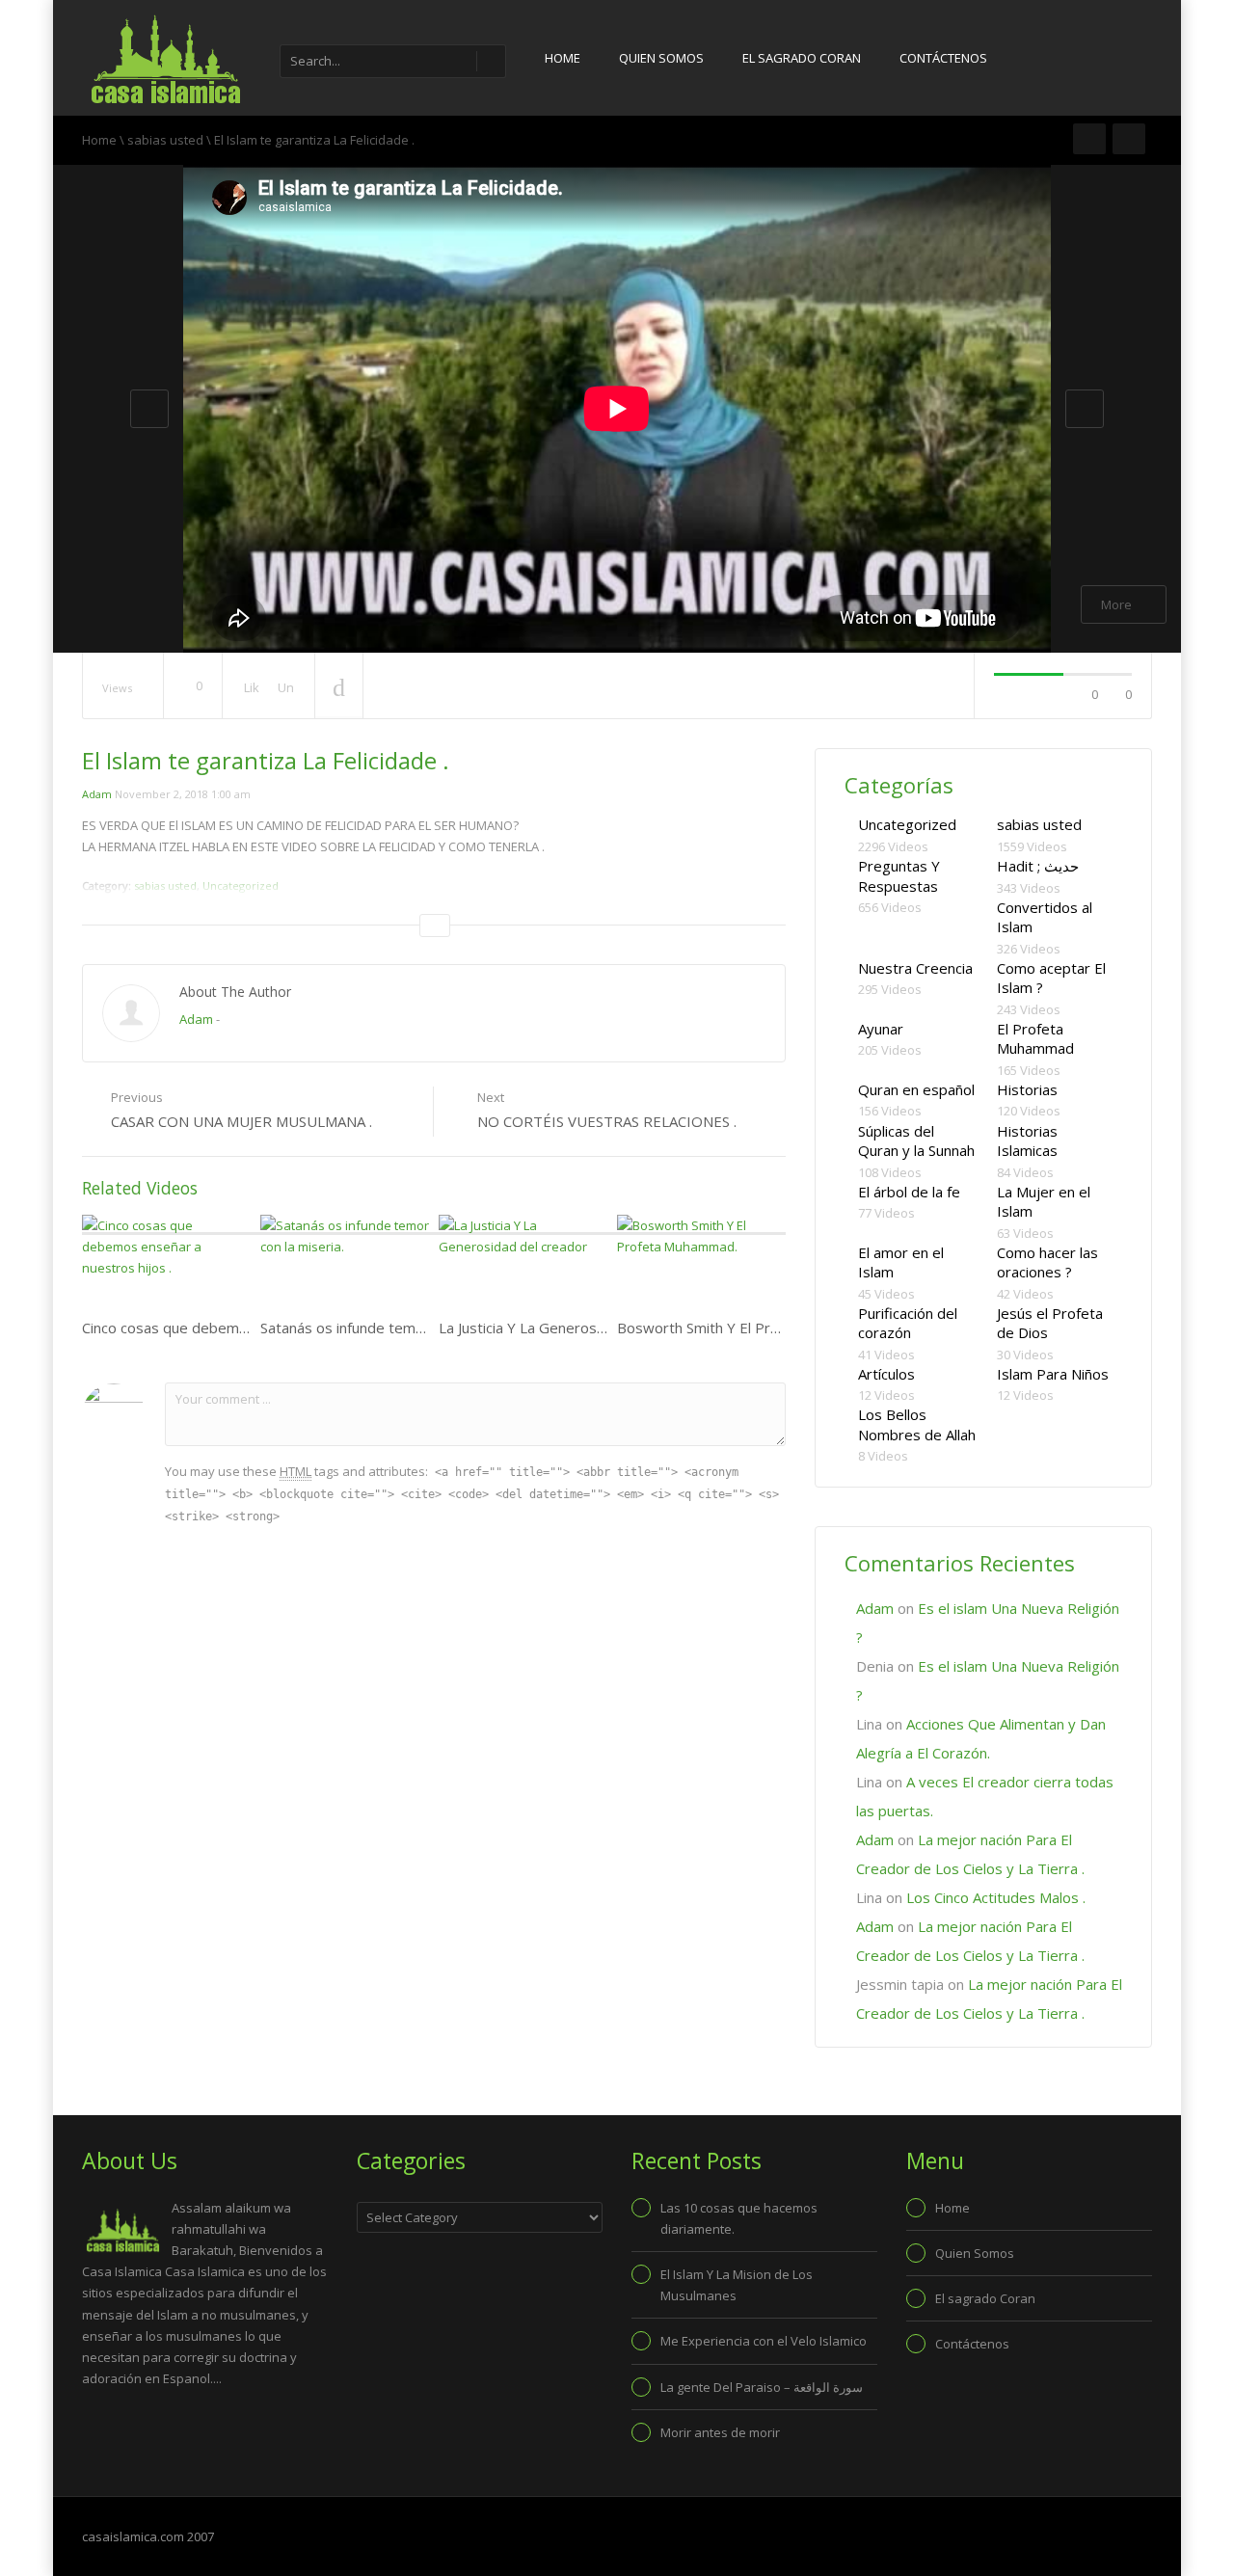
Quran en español (916, 1089)
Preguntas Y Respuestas (899, 876)
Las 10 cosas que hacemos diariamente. (739, 2218)
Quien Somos (661, 58)
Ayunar (881, 1029)
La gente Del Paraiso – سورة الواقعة (762, 2387)
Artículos (886, 1374)
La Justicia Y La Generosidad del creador (572, 1328)
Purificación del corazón (908, 1323)
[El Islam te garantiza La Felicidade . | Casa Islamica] (164, 58)
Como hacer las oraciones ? (1047, 1262)
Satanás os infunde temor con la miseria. (393, 1328)
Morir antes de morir (720, 2432)
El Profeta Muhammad (1035, 1039)
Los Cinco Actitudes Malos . (996, 1897)
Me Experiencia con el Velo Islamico (764, 2341)
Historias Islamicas (1027, 1141)
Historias (1027, 1089)
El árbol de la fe (909, 1192)
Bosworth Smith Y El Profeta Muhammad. (753, 1328)
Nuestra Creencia (915, 968)
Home (563, 58)
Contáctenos (943, 58)
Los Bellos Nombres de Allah (917, 1424)
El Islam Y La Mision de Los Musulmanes (737, 2285)
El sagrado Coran (802, 58)
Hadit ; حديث (1038, 866)
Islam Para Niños (1053, 1374)
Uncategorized (907, 824)
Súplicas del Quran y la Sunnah (916, 1141)
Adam (97, 794)
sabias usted (165, 140)
